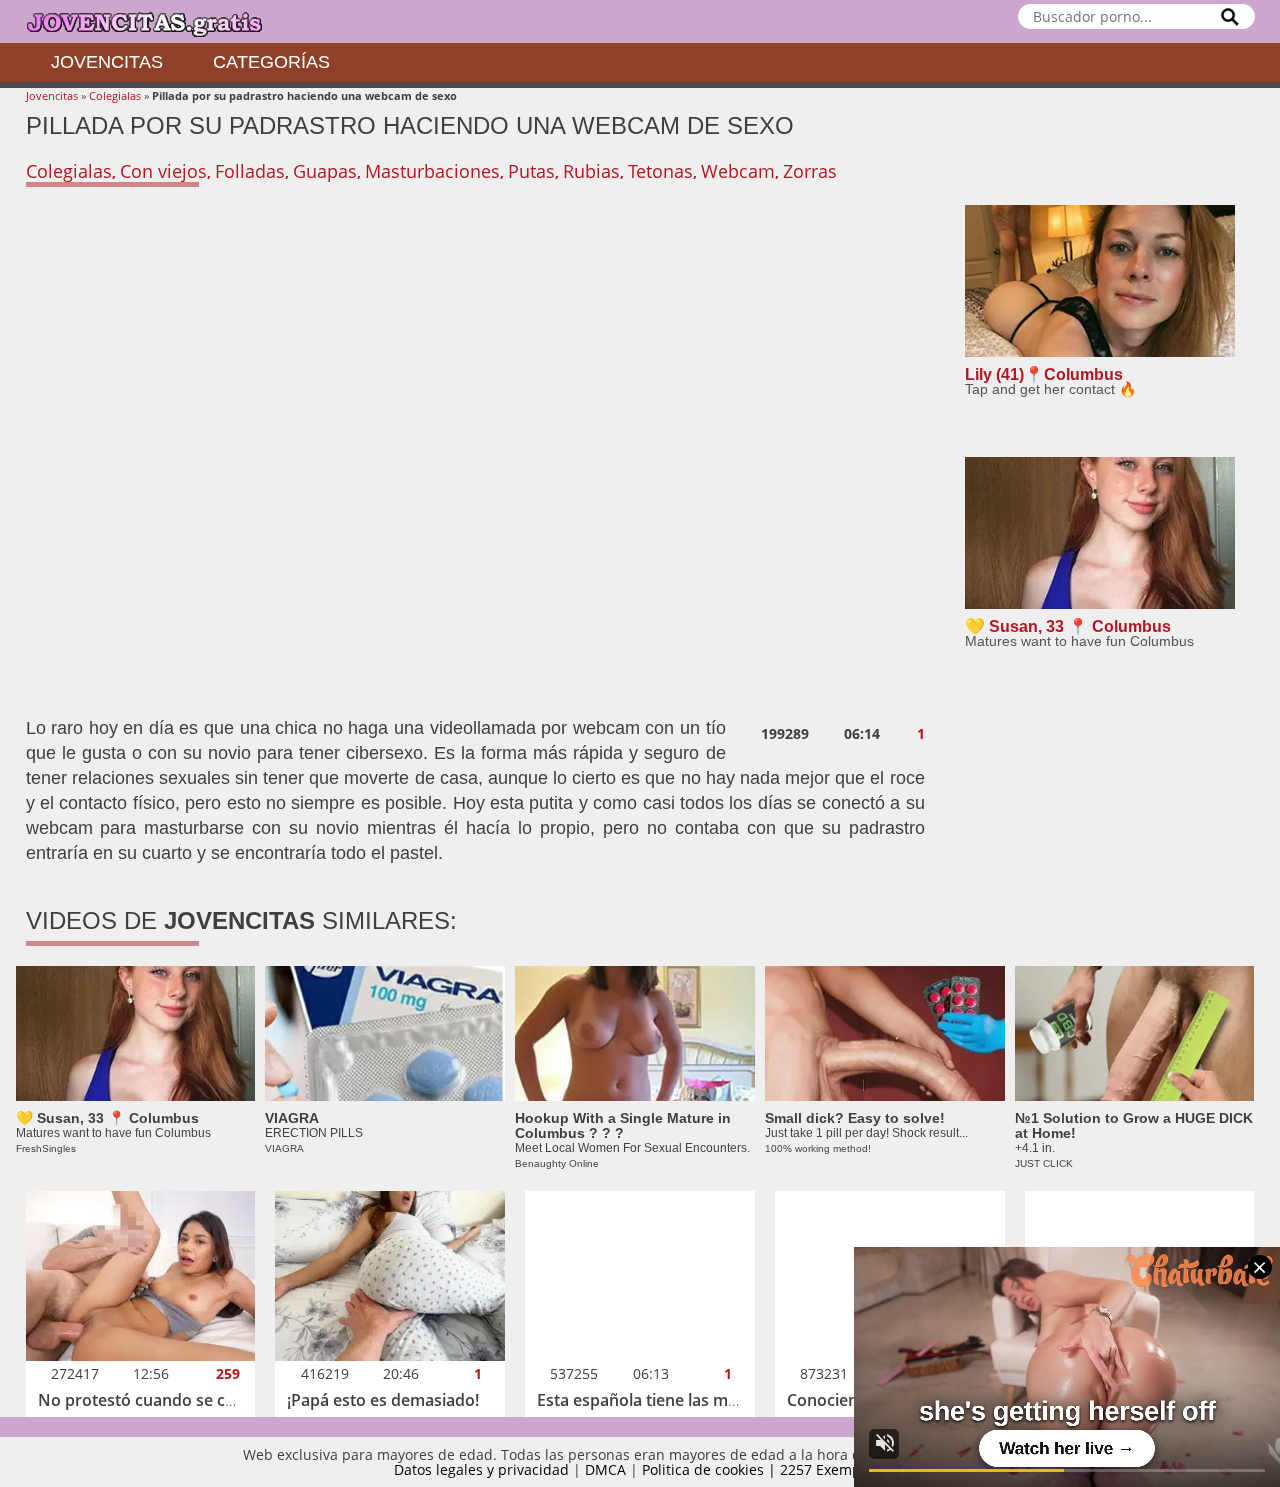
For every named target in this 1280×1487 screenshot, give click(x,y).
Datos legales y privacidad (481, 1469)
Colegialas (115, 95)
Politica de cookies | (711, 1469)
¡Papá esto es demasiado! (383, 1400)
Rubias (591, 171)
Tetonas (660, 171)
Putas (531, 171)
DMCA (605, 1469)
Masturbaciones (432, 171)
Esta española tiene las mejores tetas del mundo (720, 1400)
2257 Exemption (833, 1469)
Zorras (810, 171)
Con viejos (163, 171)
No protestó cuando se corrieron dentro (191, 1400)
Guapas (325, 171)
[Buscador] (1230, 16)
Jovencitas (107, 62)
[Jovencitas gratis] (161, 21)
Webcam (738, 171)
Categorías (271, 62)
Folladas (250, 171)
